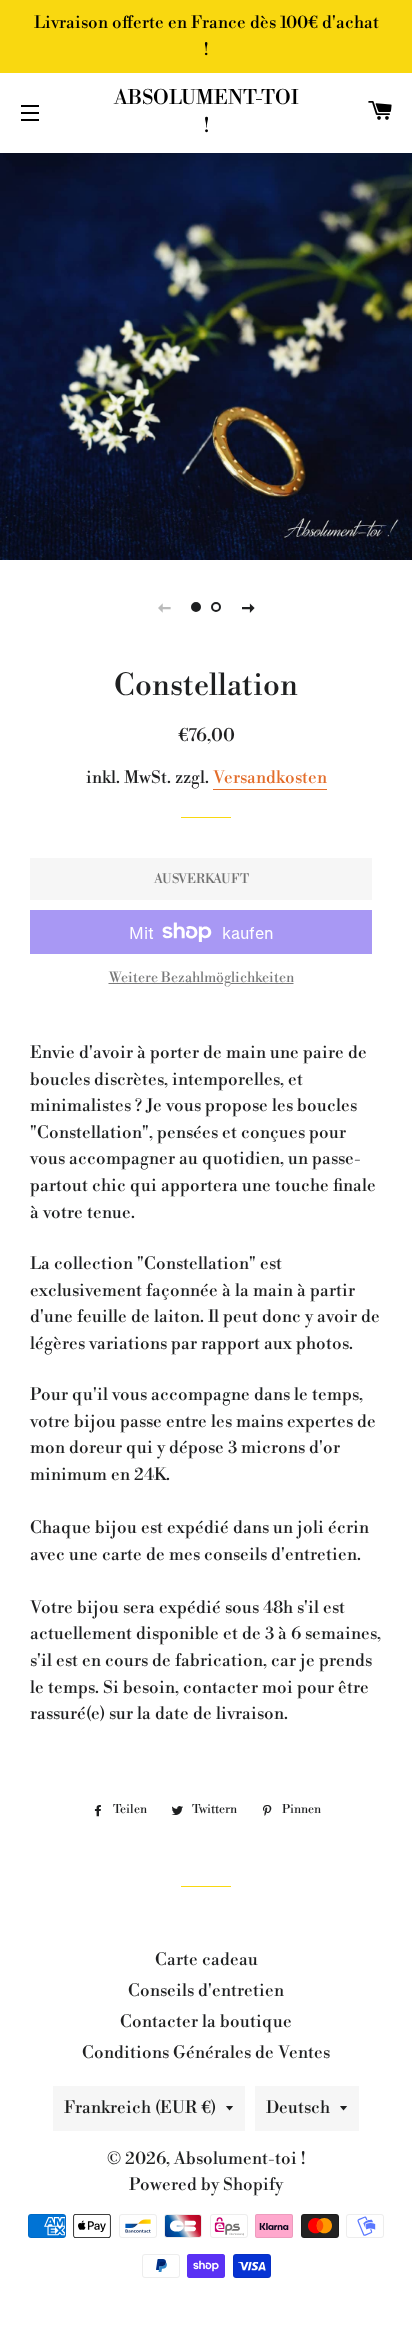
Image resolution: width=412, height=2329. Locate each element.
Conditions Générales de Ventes (206, 2053)
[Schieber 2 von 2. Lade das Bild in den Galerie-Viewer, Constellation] (216, 607)
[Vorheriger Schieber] (164, 607)
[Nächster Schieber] (248, 607)
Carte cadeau (206, 1960)
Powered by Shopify (206, 2185)
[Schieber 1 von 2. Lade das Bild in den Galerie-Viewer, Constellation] (196, 607)
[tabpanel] (206, 354)
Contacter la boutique (206, 2022)
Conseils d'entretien (206, 1991)
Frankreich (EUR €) (140, 2108)
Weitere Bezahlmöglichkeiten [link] (201, 978)
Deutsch (298, 2108)
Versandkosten (270, 778)
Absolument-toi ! (206, 112)
